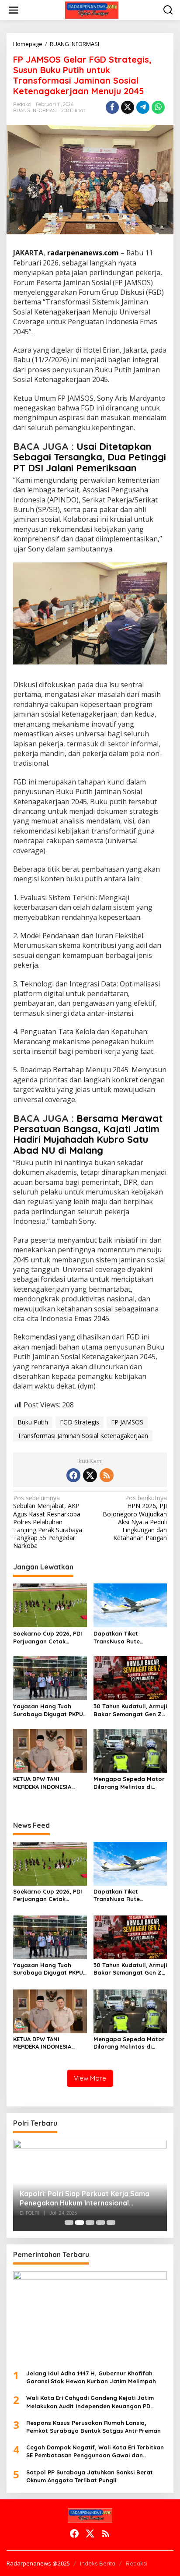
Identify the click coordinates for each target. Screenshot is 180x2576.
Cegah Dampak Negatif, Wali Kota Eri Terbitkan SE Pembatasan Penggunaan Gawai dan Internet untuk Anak (95, 2451)
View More (90, 2078)
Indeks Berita (98, 2563)
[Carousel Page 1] (69, 2223)
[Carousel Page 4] (100, 2223)
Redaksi (137, 2563)
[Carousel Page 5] (111, 2223)
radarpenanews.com (83, 253)
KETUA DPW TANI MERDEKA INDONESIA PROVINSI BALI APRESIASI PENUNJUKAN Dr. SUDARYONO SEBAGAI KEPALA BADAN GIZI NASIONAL (48, 1783)
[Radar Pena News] (92, 9)
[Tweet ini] (128, 107)
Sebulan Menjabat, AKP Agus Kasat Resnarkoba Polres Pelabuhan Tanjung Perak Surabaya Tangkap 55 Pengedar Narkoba (48, 1522)
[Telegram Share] (143, 107)
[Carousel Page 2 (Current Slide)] (80, 2223)
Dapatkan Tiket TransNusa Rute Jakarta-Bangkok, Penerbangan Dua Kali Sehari (126, 1638)
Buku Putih (33, 1422)
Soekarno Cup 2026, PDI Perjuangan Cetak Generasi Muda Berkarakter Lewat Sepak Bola (48, 1638)
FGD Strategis (80, 1422)
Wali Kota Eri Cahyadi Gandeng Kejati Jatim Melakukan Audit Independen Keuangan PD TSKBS (90, 2402)
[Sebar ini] (112, 107)
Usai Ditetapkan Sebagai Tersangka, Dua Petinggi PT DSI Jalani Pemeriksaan (90, 457)
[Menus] (14, 10)
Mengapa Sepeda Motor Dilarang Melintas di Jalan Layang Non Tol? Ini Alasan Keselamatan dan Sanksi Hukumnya (129, 1783)
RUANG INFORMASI (35, 110)
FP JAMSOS (127, 1422)
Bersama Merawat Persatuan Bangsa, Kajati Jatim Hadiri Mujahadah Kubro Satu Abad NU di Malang (88, 1134)
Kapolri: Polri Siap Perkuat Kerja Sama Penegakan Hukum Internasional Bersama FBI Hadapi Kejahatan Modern (86, 2198)
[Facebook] (73, 1475)
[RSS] (107, 1475)
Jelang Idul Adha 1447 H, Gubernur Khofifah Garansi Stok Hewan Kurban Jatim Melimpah (91, 2377)
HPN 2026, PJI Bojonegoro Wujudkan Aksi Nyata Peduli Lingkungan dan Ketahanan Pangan (135, 1518)
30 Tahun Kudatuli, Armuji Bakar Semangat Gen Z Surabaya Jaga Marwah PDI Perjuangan (130, 1710)
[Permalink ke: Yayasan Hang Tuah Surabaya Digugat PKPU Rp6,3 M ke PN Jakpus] (50, 1677)
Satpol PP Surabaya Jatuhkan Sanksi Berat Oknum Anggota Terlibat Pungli (90, 2476)
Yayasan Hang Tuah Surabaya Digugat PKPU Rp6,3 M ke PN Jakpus (48, 1710)
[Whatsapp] (158, 107)
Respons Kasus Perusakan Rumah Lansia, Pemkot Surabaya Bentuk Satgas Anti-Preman (93, 2427)
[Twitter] (90, 1475)
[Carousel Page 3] (90, 2223)
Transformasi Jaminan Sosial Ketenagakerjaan (83, 1436)
